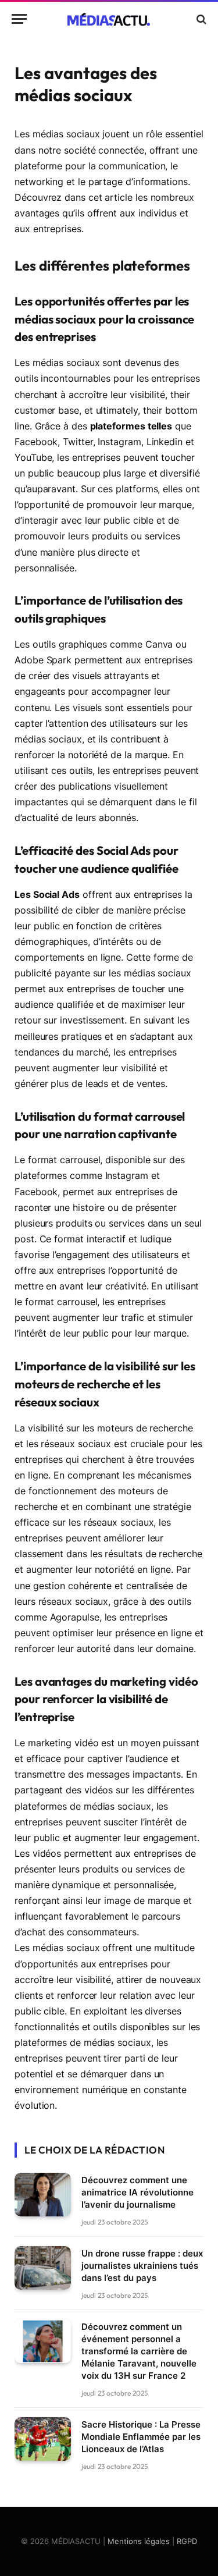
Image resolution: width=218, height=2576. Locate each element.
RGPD (187, 2541)
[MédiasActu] (109, 19)
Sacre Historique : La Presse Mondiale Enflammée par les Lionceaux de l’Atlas (141, 2437)
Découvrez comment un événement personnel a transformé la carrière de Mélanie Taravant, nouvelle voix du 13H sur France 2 (139, 2351)
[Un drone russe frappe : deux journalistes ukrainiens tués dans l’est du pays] (43, 2268)
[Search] (200, 19)
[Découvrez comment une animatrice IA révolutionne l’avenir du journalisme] (43, 2195)
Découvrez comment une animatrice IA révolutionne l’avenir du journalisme (137, 2192)
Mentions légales (139, 2541)
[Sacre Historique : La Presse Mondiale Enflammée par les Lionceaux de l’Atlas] (43, 2439)
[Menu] (19, 19)
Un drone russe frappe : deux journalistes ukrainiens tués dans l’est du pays (142, 2266)
